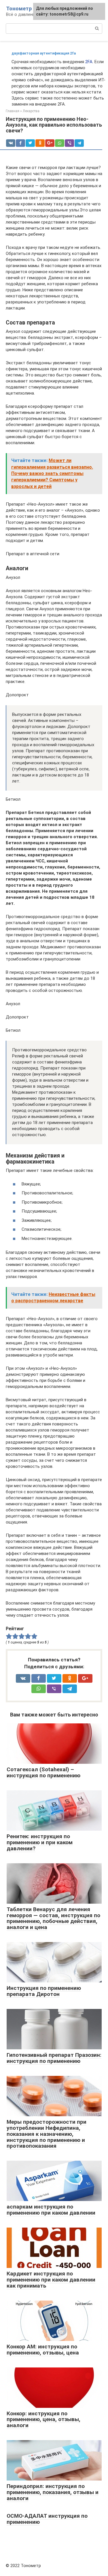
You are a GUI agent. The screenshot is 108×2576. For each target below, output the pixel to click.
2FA (89, 62)
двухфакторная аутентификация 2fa (44, 53)
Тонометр (19, 9)
